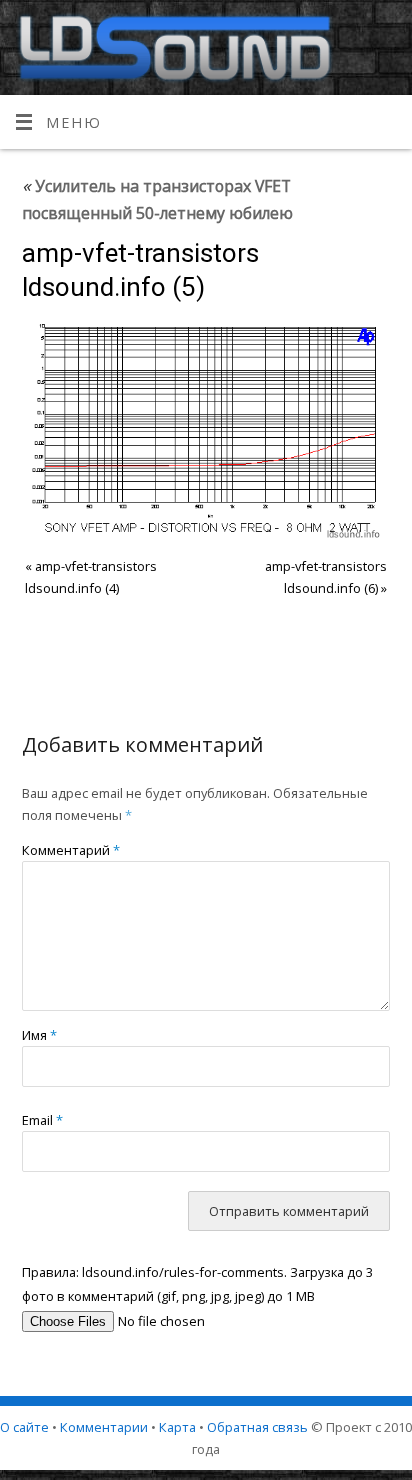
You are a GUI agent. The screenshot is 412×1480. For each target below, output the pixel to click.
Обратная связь (257, 1427)
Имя (39, 1035)
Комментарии (104, 1427)
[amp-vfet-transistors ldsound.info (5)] (206, 430)
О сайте (24, 1427)
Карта (177, 1427)
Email (42, 1120)
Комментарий (71, 850)
